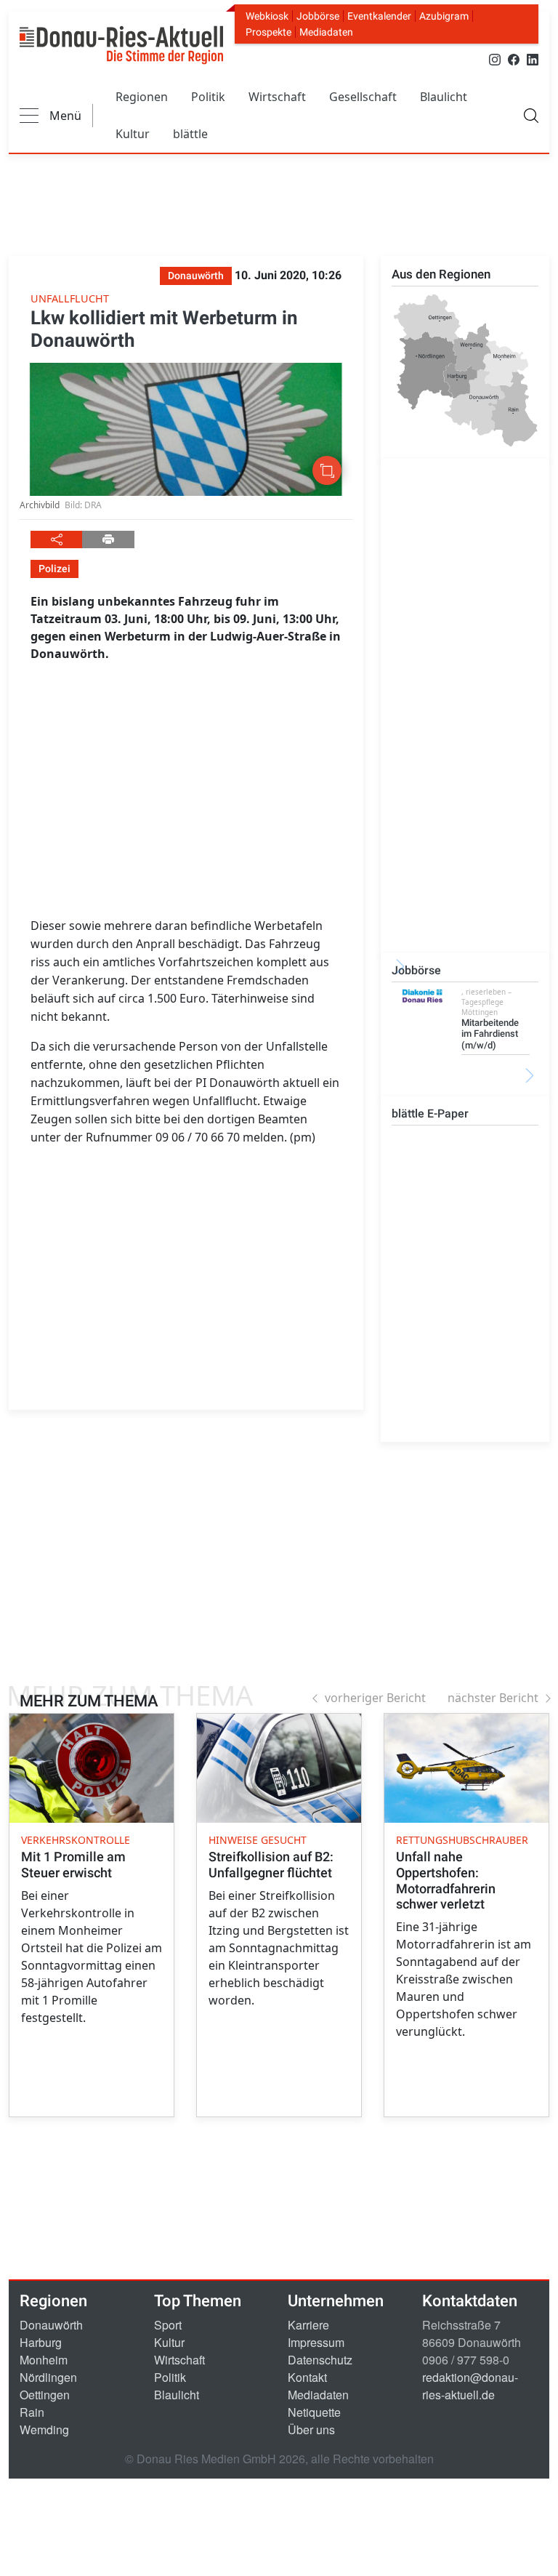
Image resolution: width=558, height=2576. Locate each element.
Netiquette (314, 2412)
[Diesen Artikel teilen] (56, 539)
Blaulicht (444, 97)
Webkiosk (267, 16)
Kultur (133, 134)
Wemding (44, 2429)
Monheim (44, 2360)
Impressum (316, 2342)
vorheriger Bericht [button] (375, 1698)
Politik (208, 97)
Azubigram (444, 16)
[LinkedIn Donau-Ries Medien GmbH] (533, 59)
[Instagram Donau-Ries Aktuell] (495, 59)
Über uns (311, 2429)
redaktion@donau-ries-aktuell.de (470, 2386)
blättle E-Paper (430, 1114)
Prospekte (268, 32)
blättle (190, 134)
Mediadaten (326, 32)
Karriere (308, 2325)
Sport (168, 2325)
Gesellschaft (363, 97)
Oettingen (45, 2395)
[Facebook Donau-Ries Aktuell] (514, 59)
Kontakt (307, 2377)
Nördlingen (48, 2377)
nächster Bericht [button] (493, 1698)
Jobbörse (318, 16)
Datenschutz (320, 2360)
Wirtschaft (277, 97)
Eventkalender (379, 16)
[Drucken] (108, 539)
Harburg (41, 2342)
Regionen (142, 97)
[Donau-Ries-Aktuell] (121, 45)
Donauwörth (51, 2325)
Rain (32, 2412)
